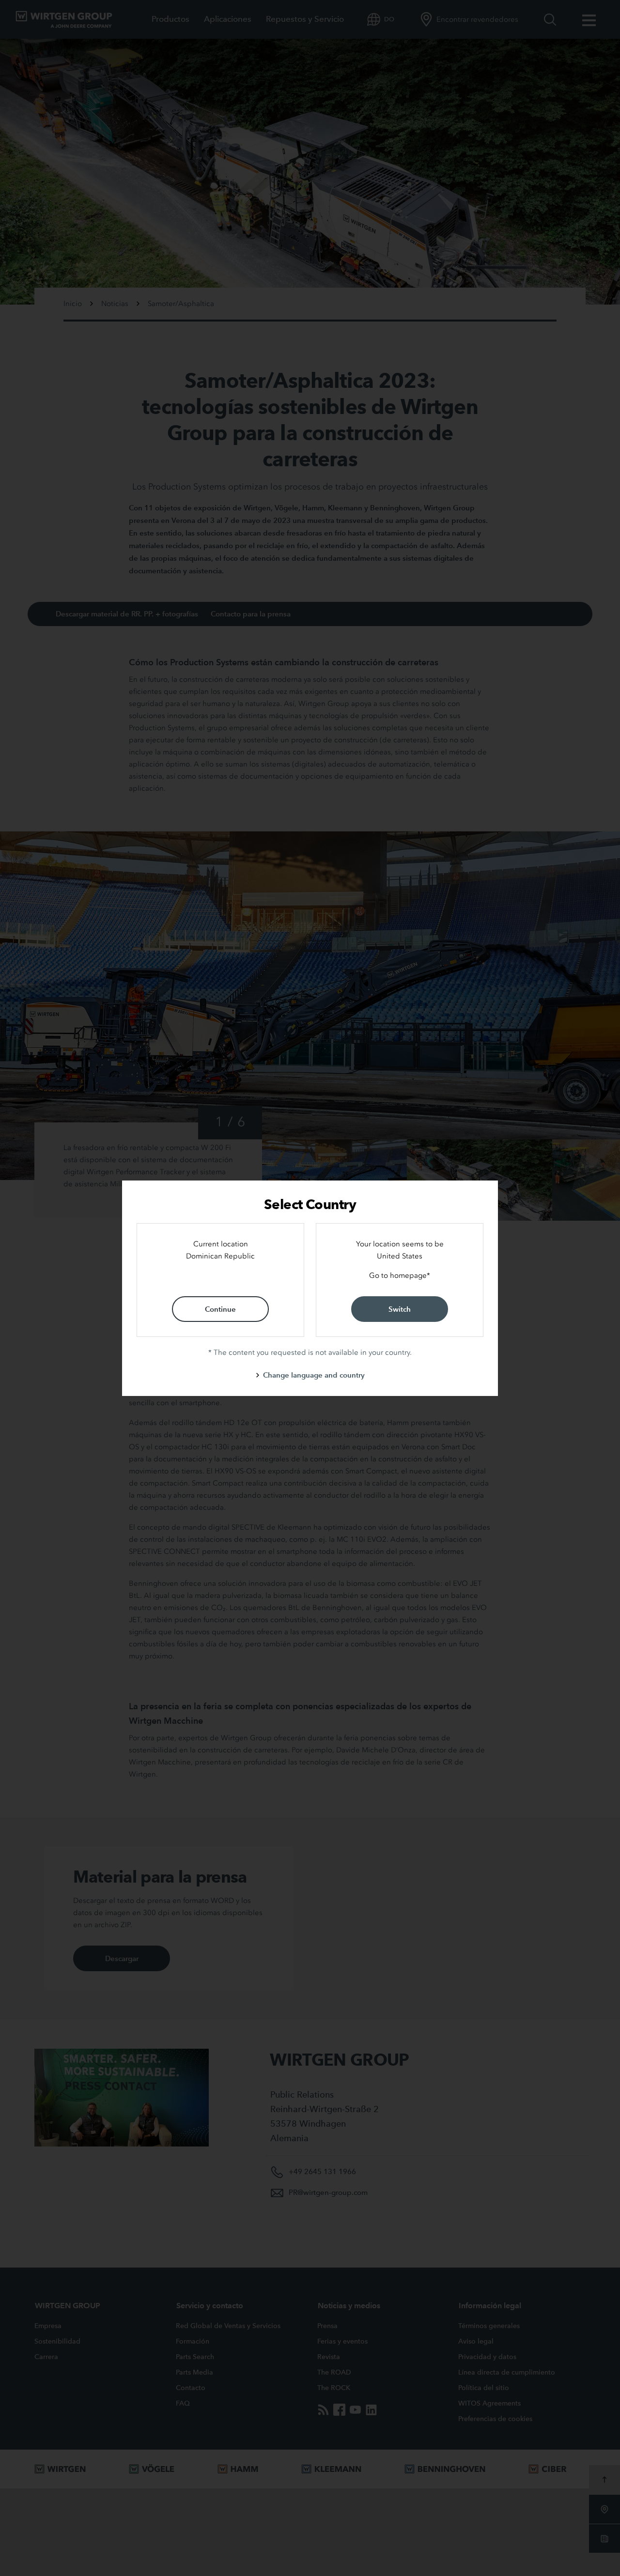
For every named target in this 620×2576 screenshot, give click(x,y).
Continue (220, 1309)
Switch (400, 1309)
